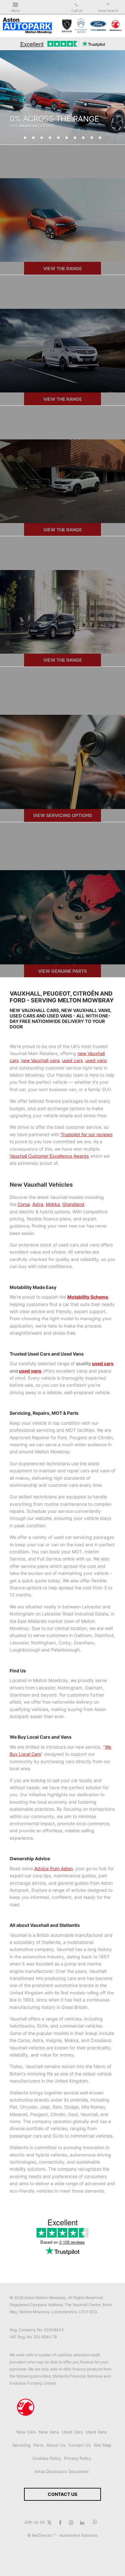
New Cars (26, 2432)
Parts (38, 2445)
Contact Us (79, 2445)
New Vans (49, 2432)
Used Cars (72, 2432)
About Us (56, 2445)
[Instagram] (71, 2522)
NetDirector (43, 2535)
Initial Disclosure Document (62, 2471)
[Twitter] (49, 2522)
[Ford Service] (98, 26)
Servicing (21, 2445)
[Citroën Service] (81, 26)
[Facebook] (60, 2522)
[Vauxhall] (116, 26)
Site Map (102, 2445)
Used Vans (96, 2432)
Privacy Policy (78, 2458)
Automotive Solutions (79, 2535)
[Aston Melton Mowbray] (27, 26)
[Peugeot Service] (67, 26)
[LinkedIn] (82, 2522)
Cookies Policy (47, 2458)
